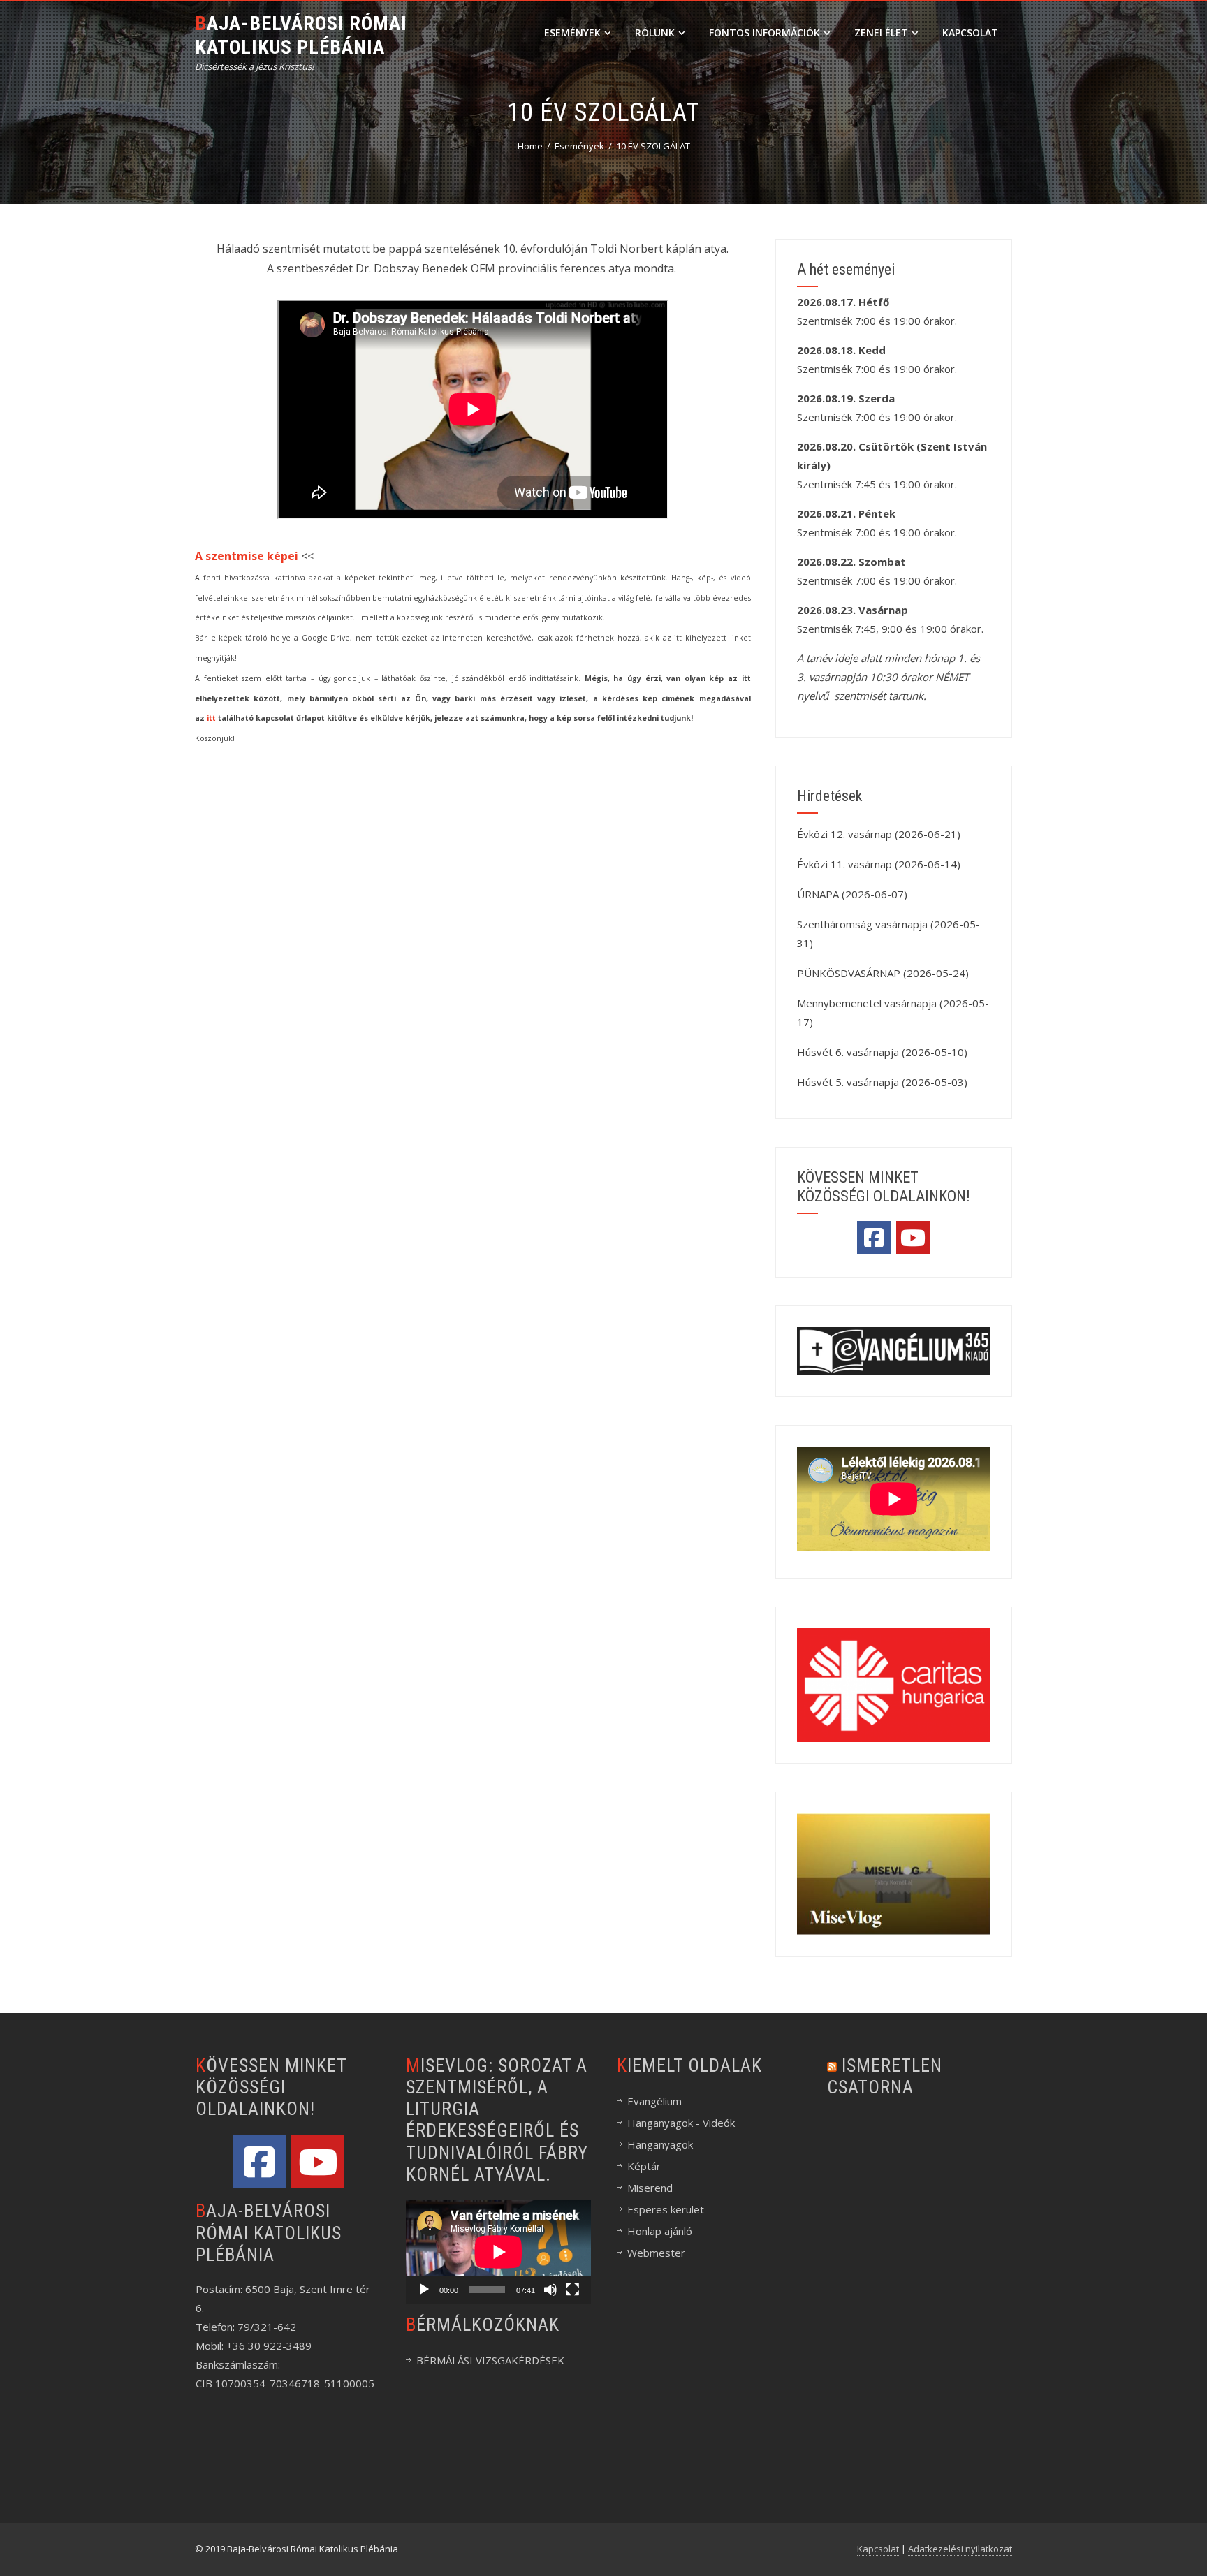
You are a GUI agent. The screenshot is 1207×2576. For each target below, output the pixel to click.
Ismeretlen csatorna (885, 2076)
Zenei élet (881, 32)
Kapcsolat (970, 32)
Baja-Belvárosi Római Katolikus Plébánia (301, 35)
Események (572, 32)
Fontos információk (765, 32)
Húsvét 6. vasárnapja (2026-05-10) (882, 1052)
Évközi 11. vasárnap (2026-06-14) (879, 864)
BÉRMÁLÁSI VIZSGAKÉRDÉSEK (490, 2360)
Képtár (644, 2166)
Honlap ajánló (660, 2231)
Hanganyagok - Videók (681, 2123)
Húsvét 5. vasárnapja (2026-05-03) (882, 1082)
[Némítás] (550, 2290)
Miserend (650, 2188)
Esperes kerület (666, 2209)
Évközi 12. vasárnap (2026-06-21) (879, 834)
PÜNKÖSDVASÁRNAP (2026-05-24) (883, 973)
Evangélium (654, 2101)
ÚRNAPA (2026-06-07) (852, 894)
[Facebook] (874, 1238)
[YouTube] (913, 1238)
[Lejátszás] (424, 2290)
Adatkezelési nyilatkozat (960, 2549)
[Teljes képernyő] (573, 2290)
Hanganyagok (660, 2144)
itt (211, 718)
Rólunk (655, 32)
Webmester (656, 2253)
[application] (498, 2252)
